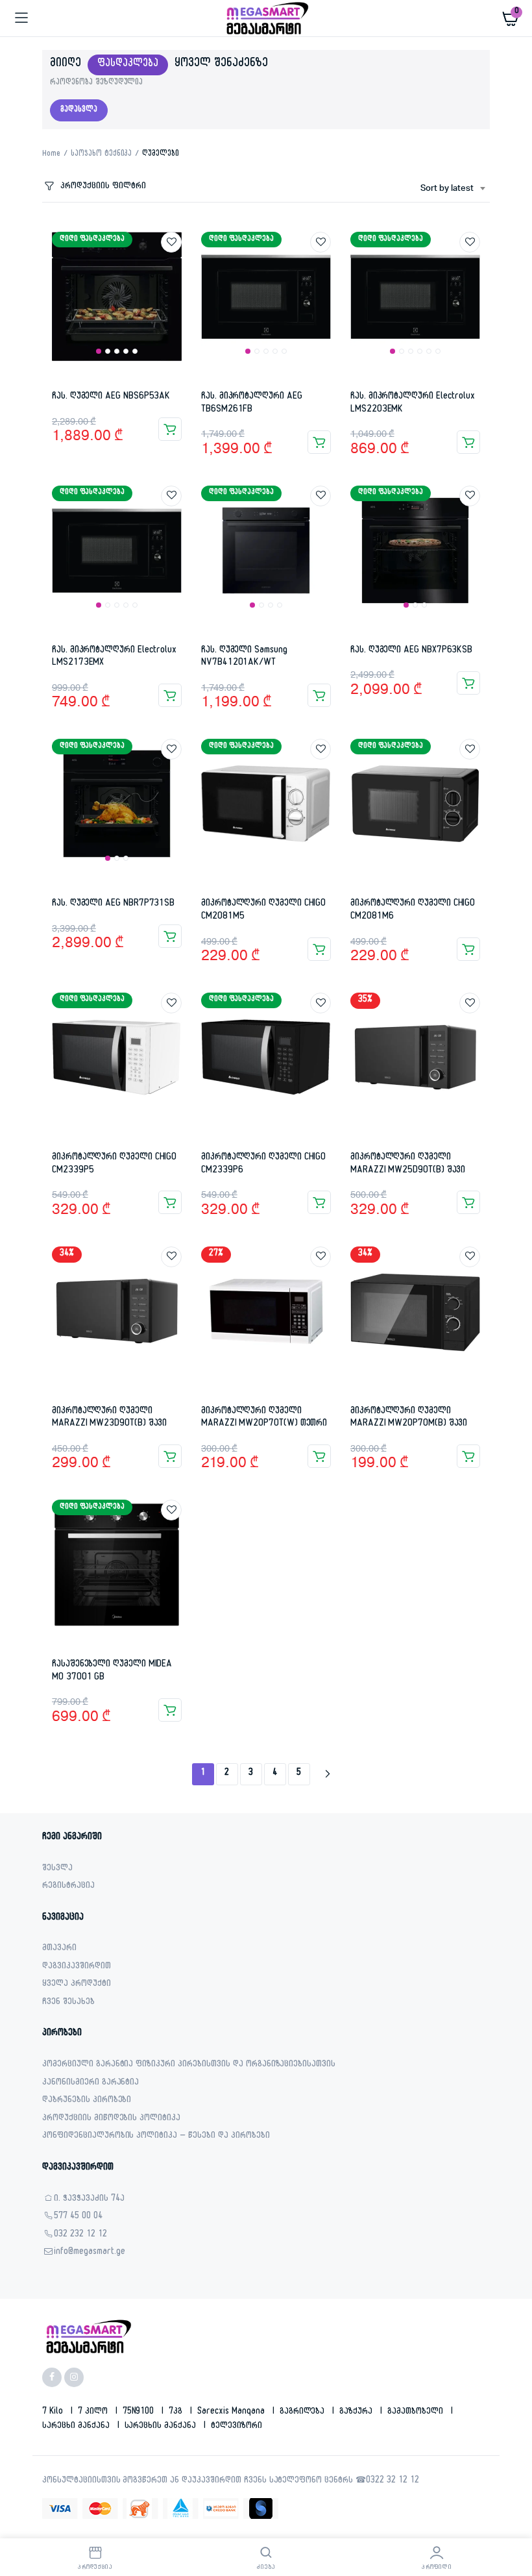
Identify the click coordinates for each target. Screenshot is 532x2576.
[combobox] (453, 189)
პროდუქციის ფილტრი (103, 187)
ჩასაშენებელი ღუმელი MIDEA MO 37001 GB (112, 1671)
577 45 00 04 (78, 2217)
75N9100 (140, 2412)
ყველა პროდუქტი (77, 1985)
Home (51, 155)
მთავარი (59, 1949)
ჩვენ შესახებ (68, 2003)
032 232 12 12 (80, 2235)
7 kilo (54, 2412)
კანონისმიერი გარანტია (91, 2084)
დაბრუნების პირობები (87, 2101)
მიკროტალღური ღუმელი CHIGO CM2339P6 (263, 1164)
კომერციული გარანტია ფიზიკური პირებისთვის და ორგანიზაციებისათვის (189, 2065)
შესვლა (57, 1869)
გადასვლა (79, 110)
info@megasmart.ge (90, 2253)
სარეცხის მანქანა (162, 2427)
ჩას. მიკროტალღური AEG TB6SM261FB (252, 403)
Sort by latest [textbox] (447, 189)
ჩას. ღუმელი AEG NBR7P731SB (113, 904)
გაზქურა (357, 2412)
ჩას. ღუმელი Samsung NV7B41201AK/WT (244, 657)
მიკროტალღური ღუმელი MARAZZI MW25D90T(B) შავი (408, 1164)
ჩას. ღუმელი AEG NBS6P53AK (111, 397)
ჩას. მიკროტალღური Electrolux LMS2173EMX (114, 657)
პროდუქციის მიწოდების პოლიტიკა (111, 2119)
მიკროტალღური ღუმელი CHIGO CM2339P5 (114, 1164)
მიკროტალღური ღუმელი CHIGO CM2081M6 (413, 910)
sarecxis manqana (232, 2412)
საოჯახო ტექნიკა (102, 155)
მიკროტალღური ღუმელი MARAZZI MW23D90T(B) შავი (109, 1418)
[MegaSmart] (266, 18)
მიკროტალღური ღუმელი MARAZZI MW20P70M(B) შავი (409, 1418)
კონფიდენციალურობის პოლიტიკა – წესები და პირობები (156, 2137)
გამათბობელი (417, 2412)
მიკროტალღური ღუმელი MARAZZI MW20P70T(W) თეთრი (264, 1418)
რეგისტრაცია (68, 1887)
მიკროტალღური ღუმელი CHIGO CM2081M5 (263, 910)
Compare (178, 266)
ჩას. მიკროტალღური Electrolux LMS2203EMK (413, 403)
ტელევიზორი (236, 2427)
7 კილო (94, 2412)
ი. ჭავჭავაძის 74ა (89, 2200)
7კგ (177, 2412)
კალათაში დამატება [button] (170, 429)
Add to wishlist (171, 242)
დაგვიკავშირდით (77, 1967)
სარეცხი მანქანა (77, 2427)
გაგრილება (304, 2412)
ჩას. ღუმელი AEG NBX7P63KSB (411, 651)
